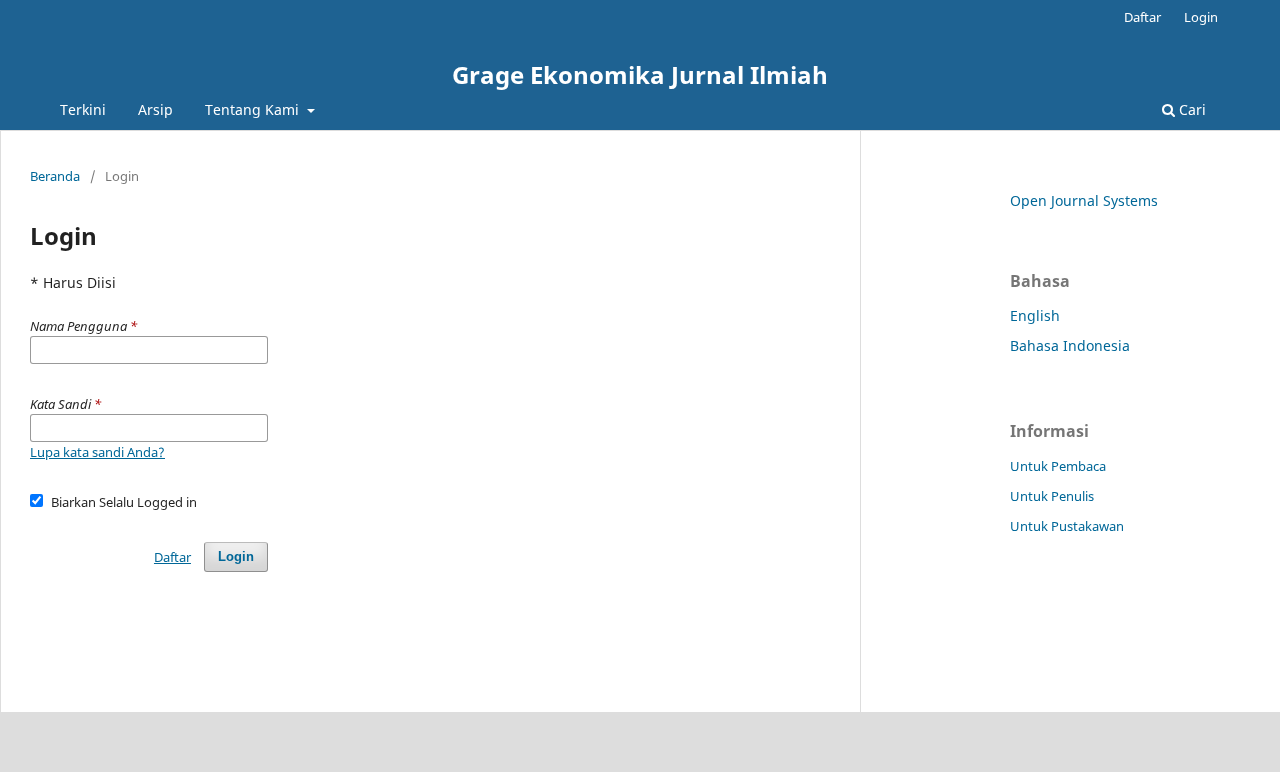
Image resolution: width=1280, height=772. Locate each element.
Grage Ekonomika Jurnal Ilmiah (640, 74)
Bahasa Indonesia (1070, 345)
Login (1201, 17)
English (1035, 315)
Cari (1190, 109)
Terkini (83, 109)
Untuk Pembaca (1058, 466)
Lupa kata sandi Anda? (97, 452)
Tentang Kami (254, 109)
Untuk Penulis (1052, 496)
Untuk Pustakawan (1067, 526)
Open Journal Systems (1084, 200)
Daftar (1142, 17)
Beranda (55, 176)
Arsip (155, 109)
